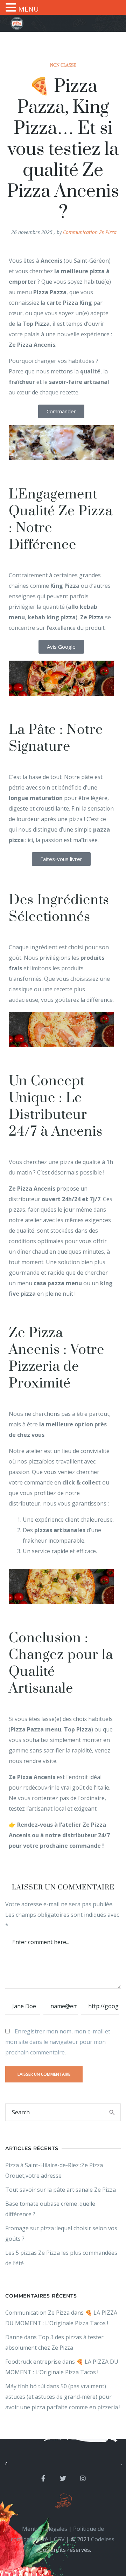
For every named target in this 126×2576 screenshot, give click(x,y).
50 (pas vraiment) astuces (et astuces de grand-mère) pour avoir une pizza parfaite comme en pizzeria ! (63, 2397)
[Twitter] (63, 2478)
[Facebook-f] (43, 2478)
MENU (29, 9)
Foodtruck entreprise (33, 2362)
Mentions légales (45, 2529)
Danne (14, 2337)
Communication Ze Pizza (90, 232)
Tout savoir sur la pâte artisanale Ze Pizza (61, 2190)
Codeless (103, 2539)
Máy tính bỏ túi (25, 2386)
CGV (59, 2539)
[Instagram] (83, 2478)
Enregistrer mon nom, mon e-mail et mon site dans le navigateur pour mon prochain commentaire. (58, 2042)
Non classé (63, 65)
